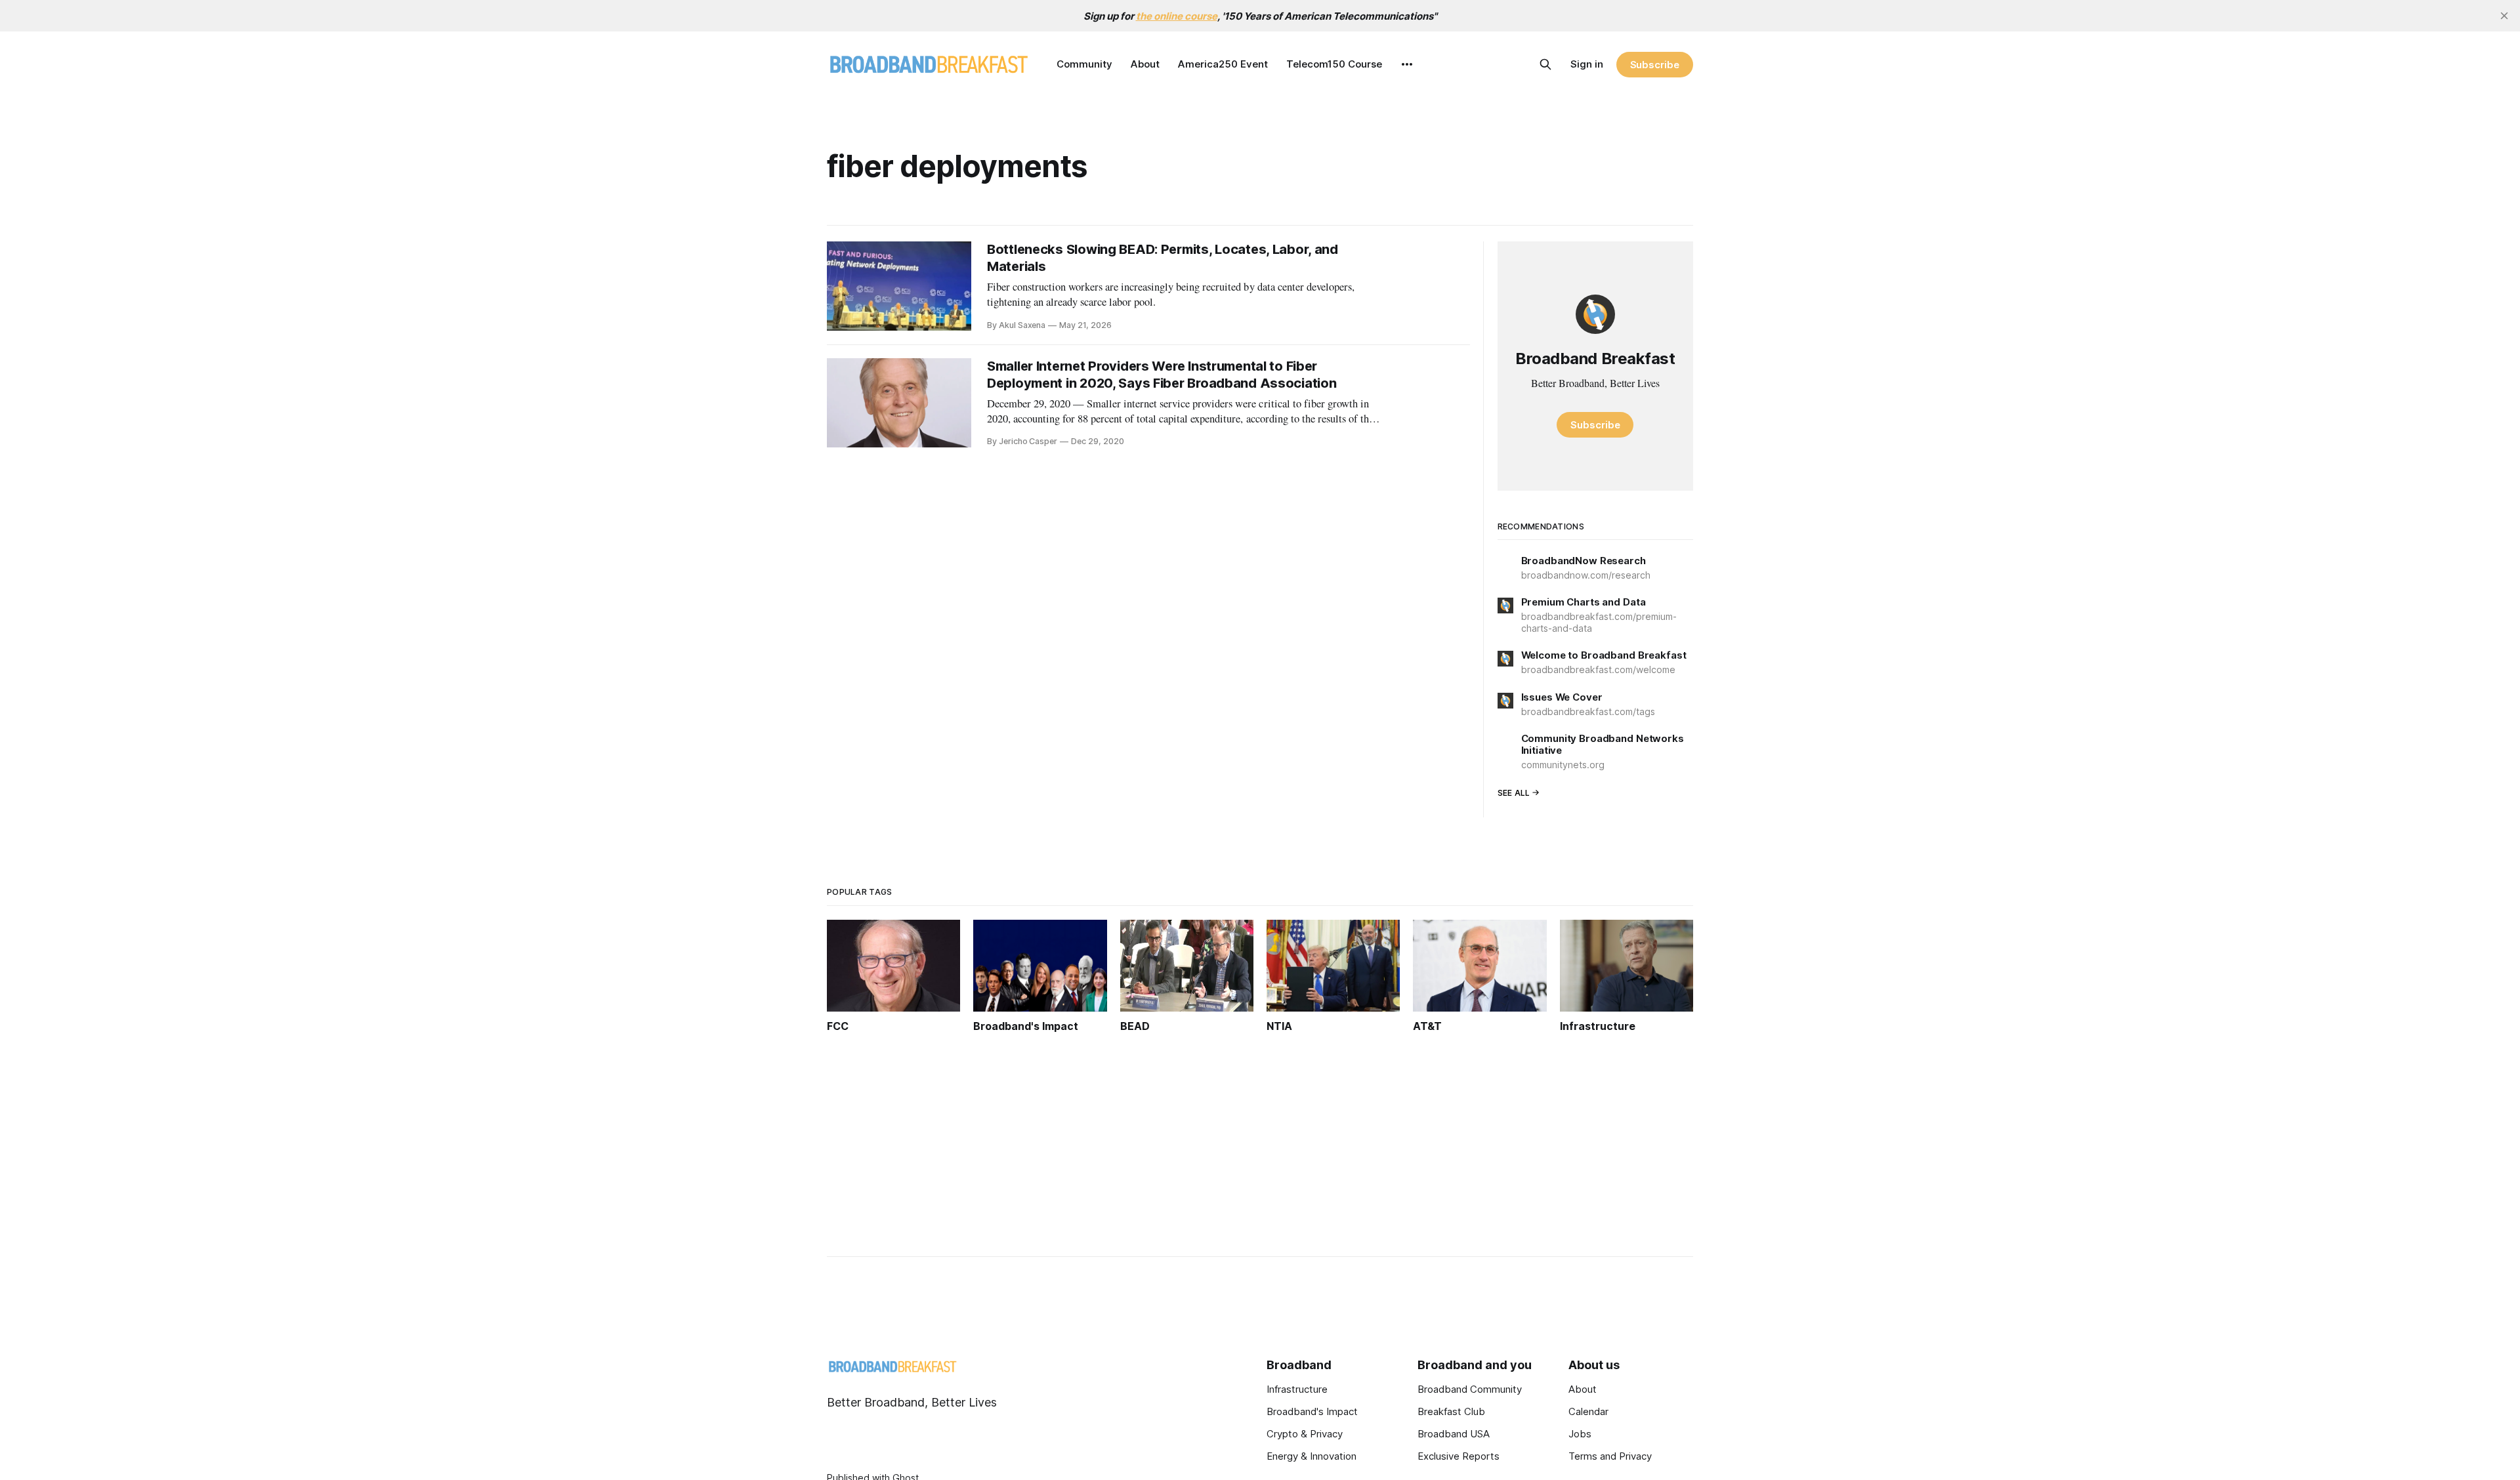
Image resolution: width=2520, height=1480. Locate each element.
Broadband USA (1454, 1434)
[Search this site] (1545, 64)
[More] (1407, 64)
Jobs (1580, 1434)
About (1145, 64)
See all (1514, 793)
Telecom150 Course (1334, 64)
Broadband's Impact (1312, 1411)
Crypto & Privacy (1305, 1434)
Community (1084, 64)
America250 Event (1223, 64)
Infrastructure (1297, 1389)
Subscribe (1655, 65)
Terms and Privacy (1610, 1456)
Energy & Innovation (1312, 1456)
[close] (2504, 16)
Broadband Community (1470, 1389)
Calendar (1588, 1411)
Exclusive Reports (1459, 1456)
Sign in (1587, 64)
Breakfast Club (1451, 1411)
